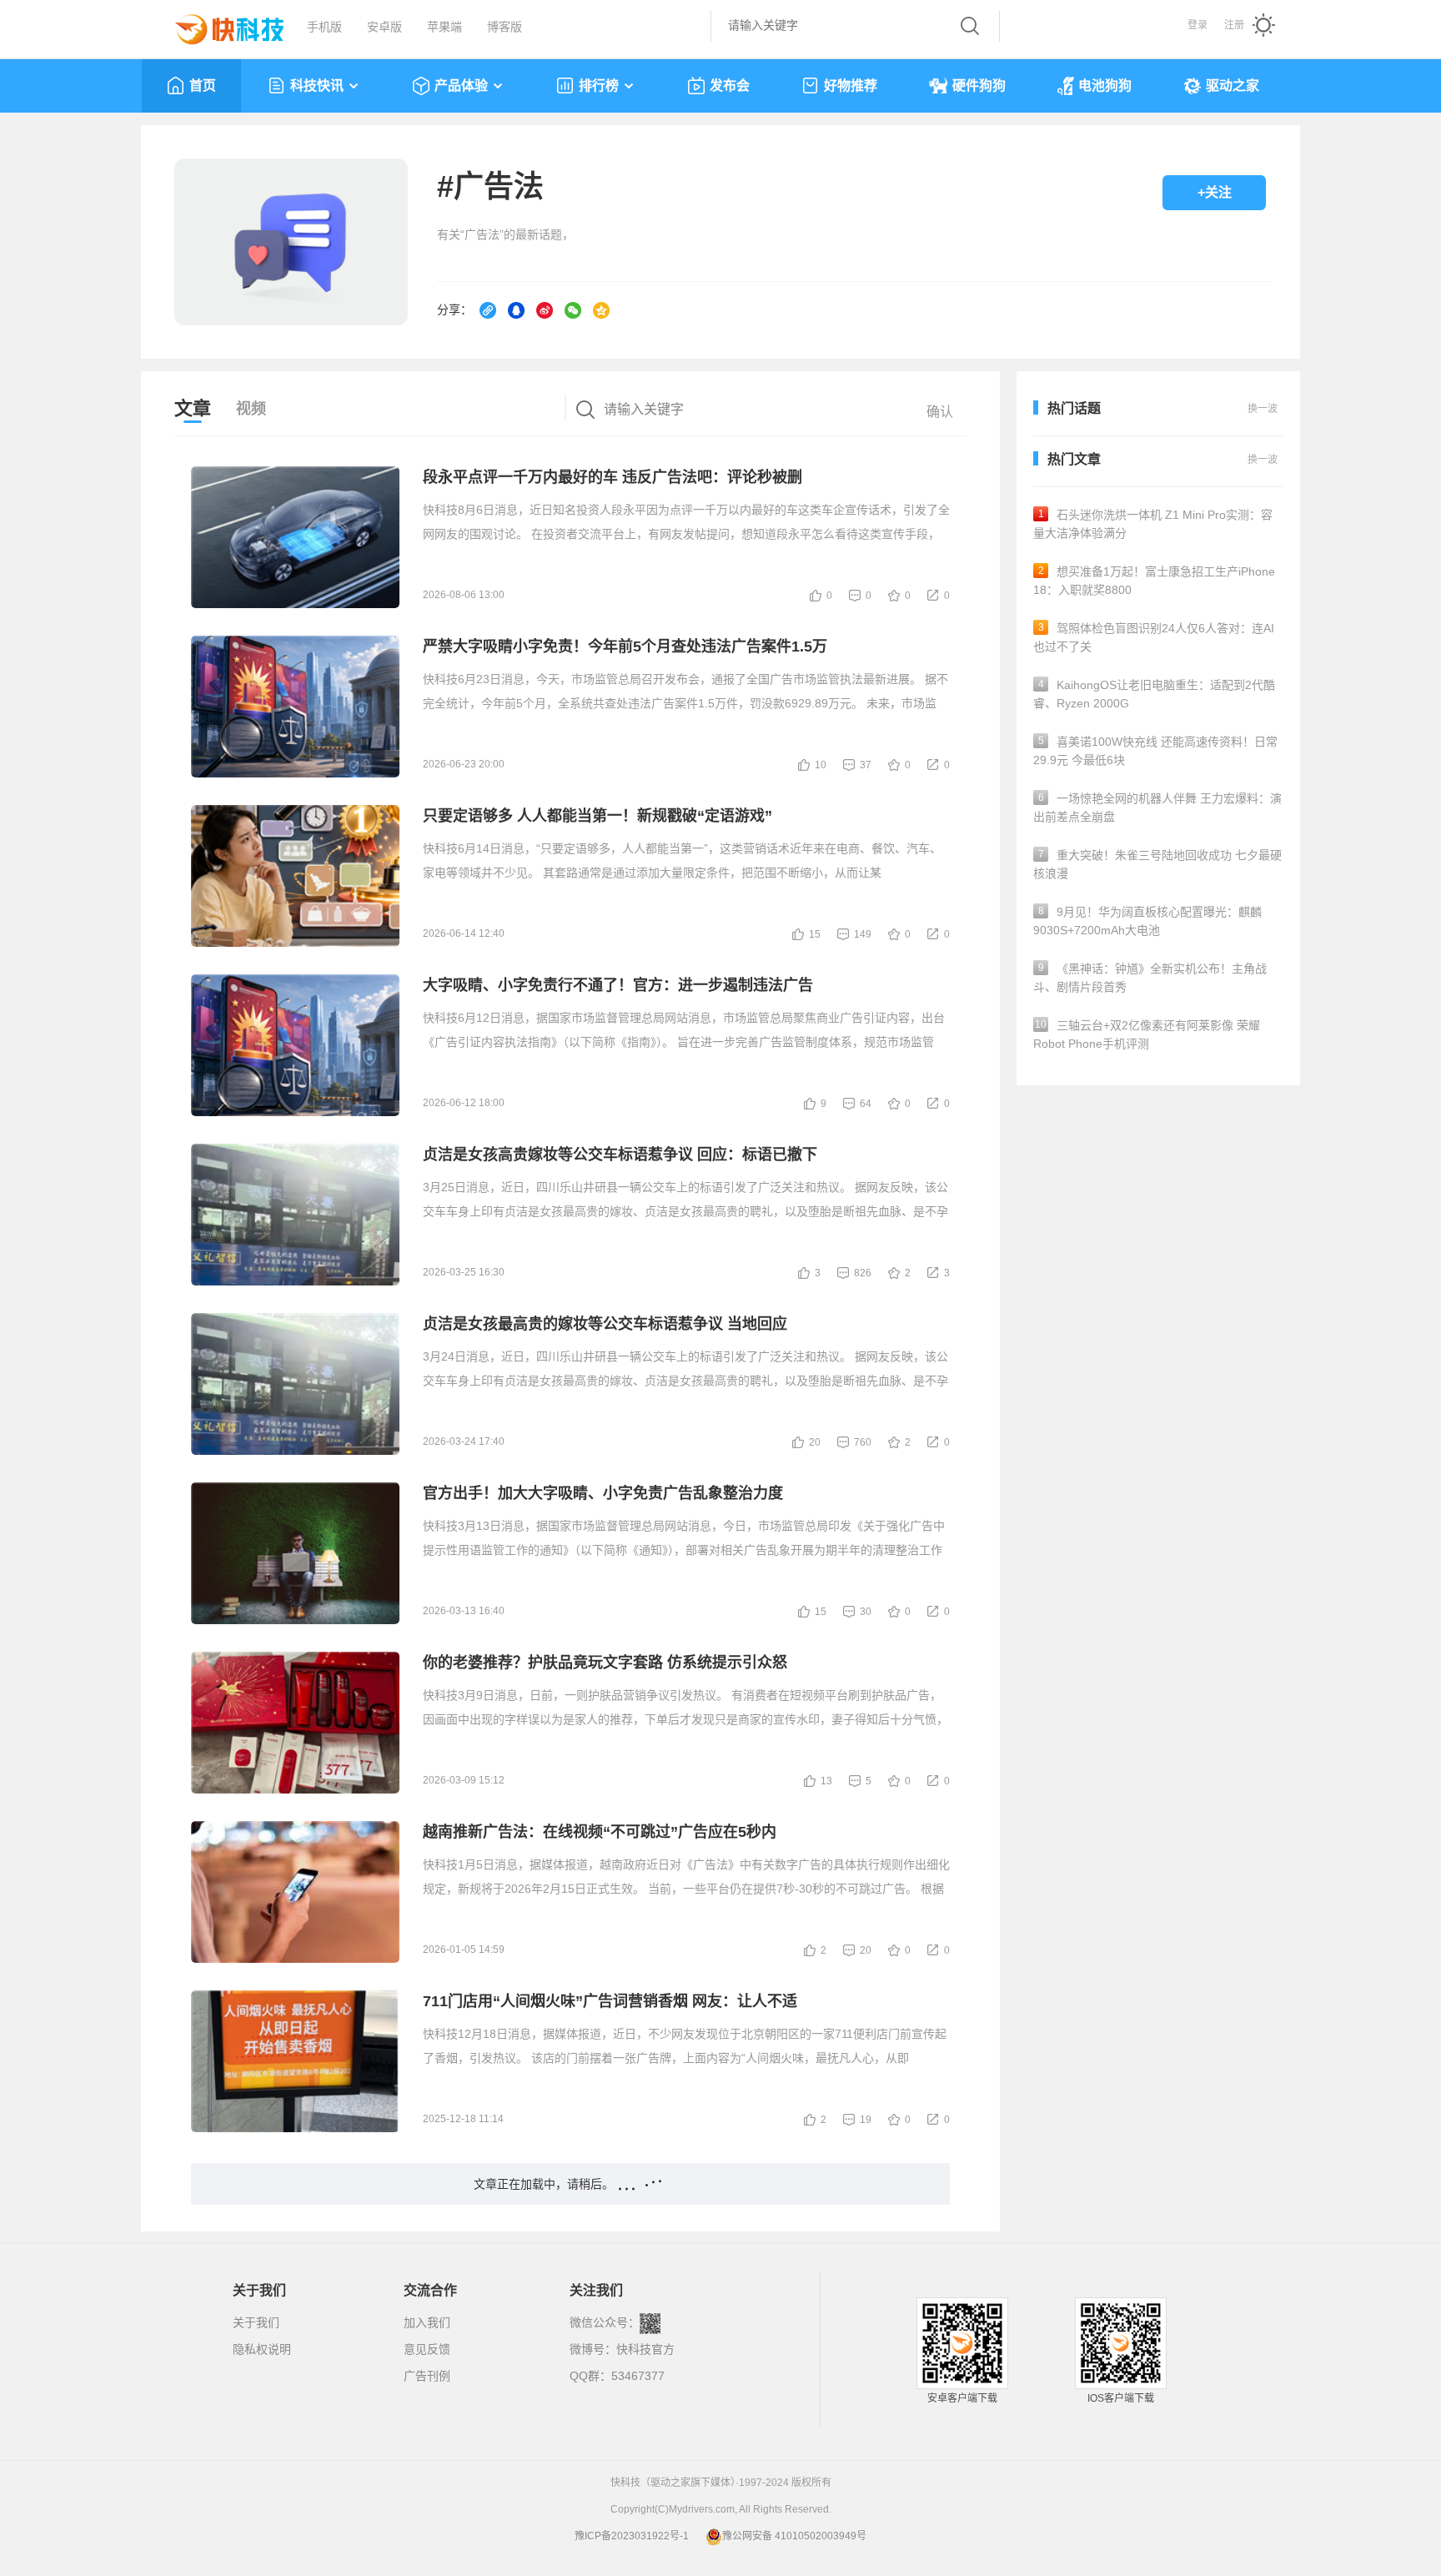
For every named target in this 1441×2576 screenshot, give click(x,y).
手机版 (324, 27)
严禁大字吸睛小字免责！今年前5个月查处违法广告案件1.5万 (625, 647)
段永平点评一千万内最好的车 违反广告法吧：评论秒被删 (613, 477)
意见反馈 (427, 2349)
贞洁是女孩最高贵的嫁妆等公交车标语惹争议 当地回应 (605, 1324)
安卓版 (384, 27)
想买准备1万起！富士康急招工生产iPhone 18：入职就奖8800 (1154, 581)
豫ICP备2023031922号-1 (632, 2536)
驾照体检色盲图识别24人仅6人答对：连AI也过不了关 (1154, 637)
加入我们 (427, 2322)
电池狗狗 (1105, 86)
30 (866, 1612)
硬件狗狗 (979, 86)
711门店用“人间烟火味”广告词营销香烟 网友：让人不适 (610, 2001)
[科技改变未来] (218, 25)
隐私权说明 (262, 2349)
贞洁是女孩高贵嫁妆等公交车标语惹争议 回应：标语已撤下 (620, 1155)
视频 (251, 409)
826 (863, 1273)
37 (866, 765)
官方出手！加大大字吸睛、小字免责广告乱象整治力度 (603, 1493)
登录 (1197, 25)
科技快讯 (317, 86)
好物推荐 (851, 86)
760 (863, 1442)
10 (821, 765)
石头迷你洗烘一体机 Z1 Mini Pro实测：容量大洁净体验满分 (1153, 524)
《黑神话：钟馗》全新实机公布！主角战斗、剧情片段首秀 (1150, 978)
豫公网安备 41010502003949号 (794, 2536)
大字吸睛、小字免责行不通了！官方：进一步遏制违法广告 (618, 985)
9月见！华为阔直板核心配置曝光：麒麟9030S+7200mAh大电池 (1147, 921)
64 (866, 1104)
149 (863, 934)
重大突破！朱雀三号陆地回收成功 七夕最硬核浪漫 (1157, 864)
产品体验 (461, 86)
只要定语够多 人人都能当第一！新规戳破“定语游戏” (597, 816)
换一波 (1263, 460)
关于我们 (256, 2322)
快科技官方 (645, 2349)
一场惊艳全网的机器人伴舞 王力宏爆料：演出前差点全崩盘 (1157, 808)
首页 (203, 86)
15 (815, 934)
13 (826, 1781)
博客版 (505, 27)
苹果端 (444, 27)
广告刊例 (427, 2376)
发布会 (730, 86)
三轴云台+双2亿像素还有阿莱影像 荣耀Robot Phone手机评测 (1147, 1034)
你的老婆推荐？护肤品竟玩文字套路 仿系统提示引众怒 (605, 1663)
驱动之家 (1233, 86)
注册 (1234, 25)
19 (866, 2120)
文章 (193, 408)
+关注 (1215, 192)
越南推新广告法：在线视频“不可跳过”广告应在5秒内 (600, 1832)
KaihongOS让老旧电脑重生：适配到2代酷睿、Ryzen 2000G (1154, 694)
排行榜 (599, 86)
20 (815, 1442)
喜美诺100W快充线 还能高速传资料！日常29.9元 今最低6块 (1155, 751)
